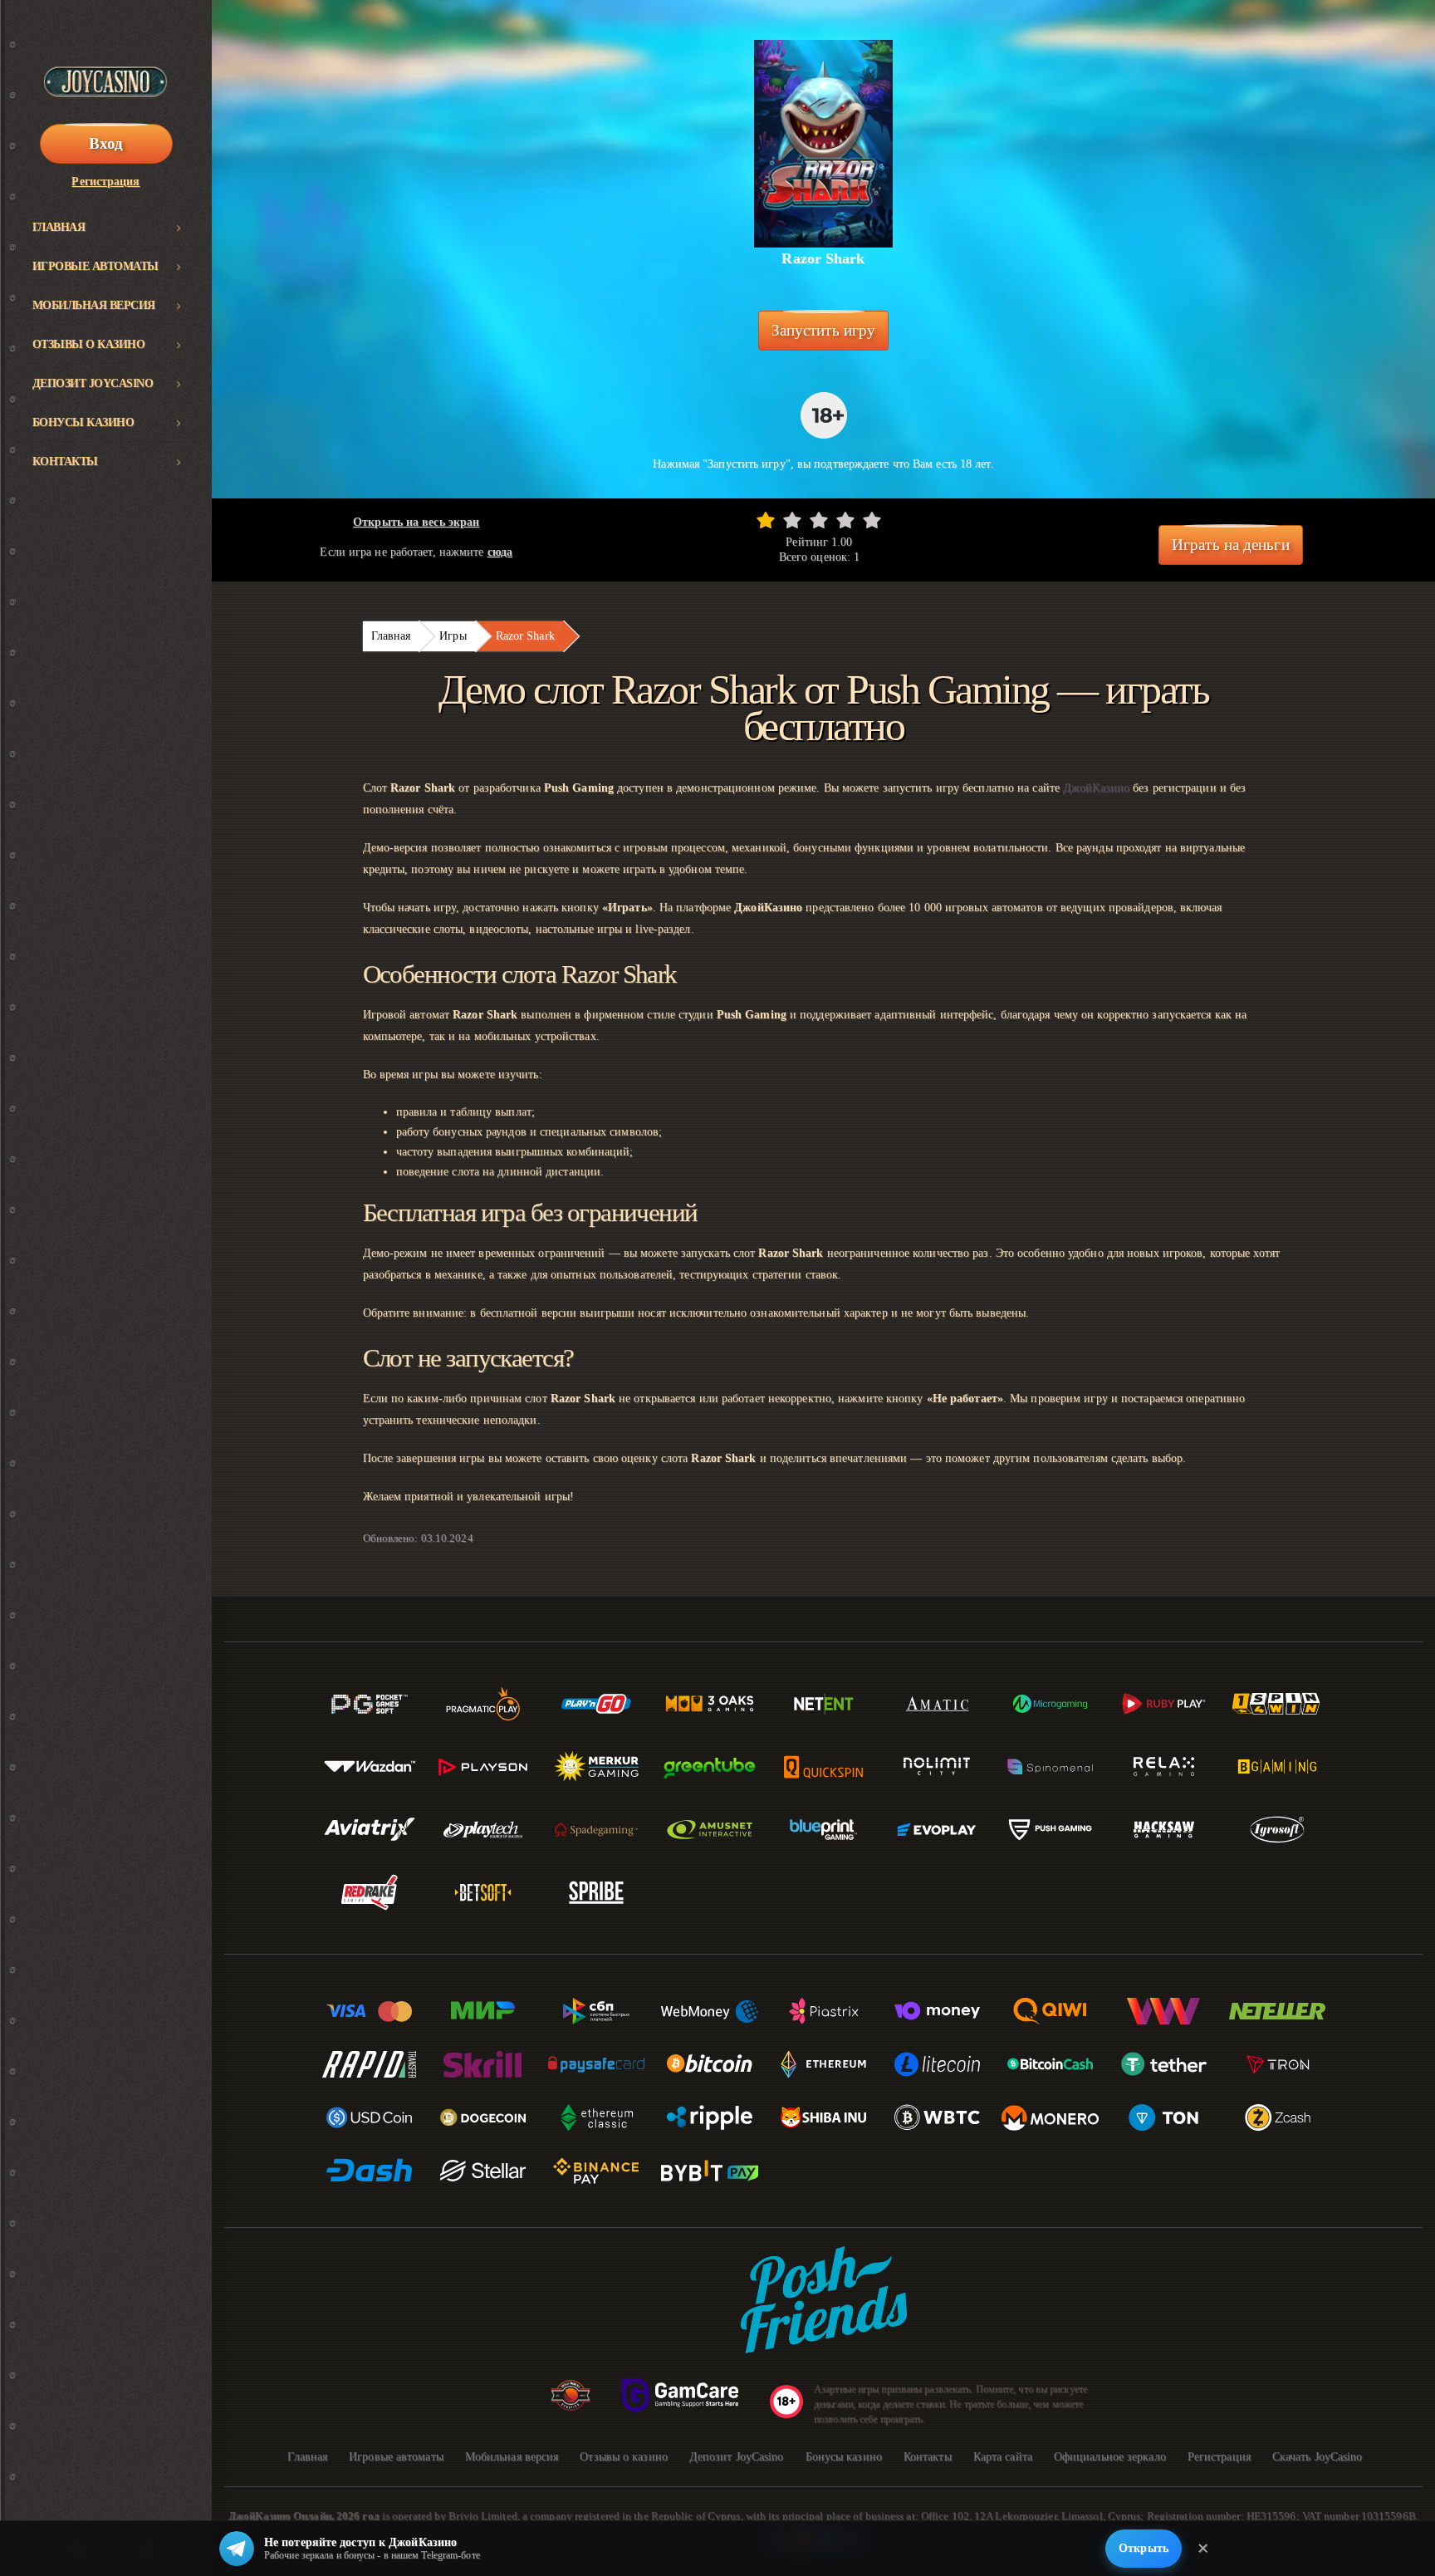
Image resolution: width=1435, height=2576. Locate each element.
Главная (59, 227)
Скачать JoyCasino (1317, 2457)
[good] (845, 520)
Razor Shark (525, 636)
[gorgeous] (872, 520)
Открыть (1144, 2548)
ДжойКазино (1096, 788)
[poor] (792, 520)
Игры (453, 636)
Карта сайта (1003, 2457)
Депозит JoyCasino (93, 383)
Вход (106, 143)
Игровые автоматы (96, 266)
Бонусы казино (83, 422)
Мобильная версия (94, 305)
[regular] (819, 520)
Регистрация (105, 182)
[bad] (766, 520)
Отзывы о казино (89, 344)
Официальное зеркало (1110, 2457)
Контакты (65, 461)
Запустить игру (823, 330)
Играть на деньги (1231, 545)
